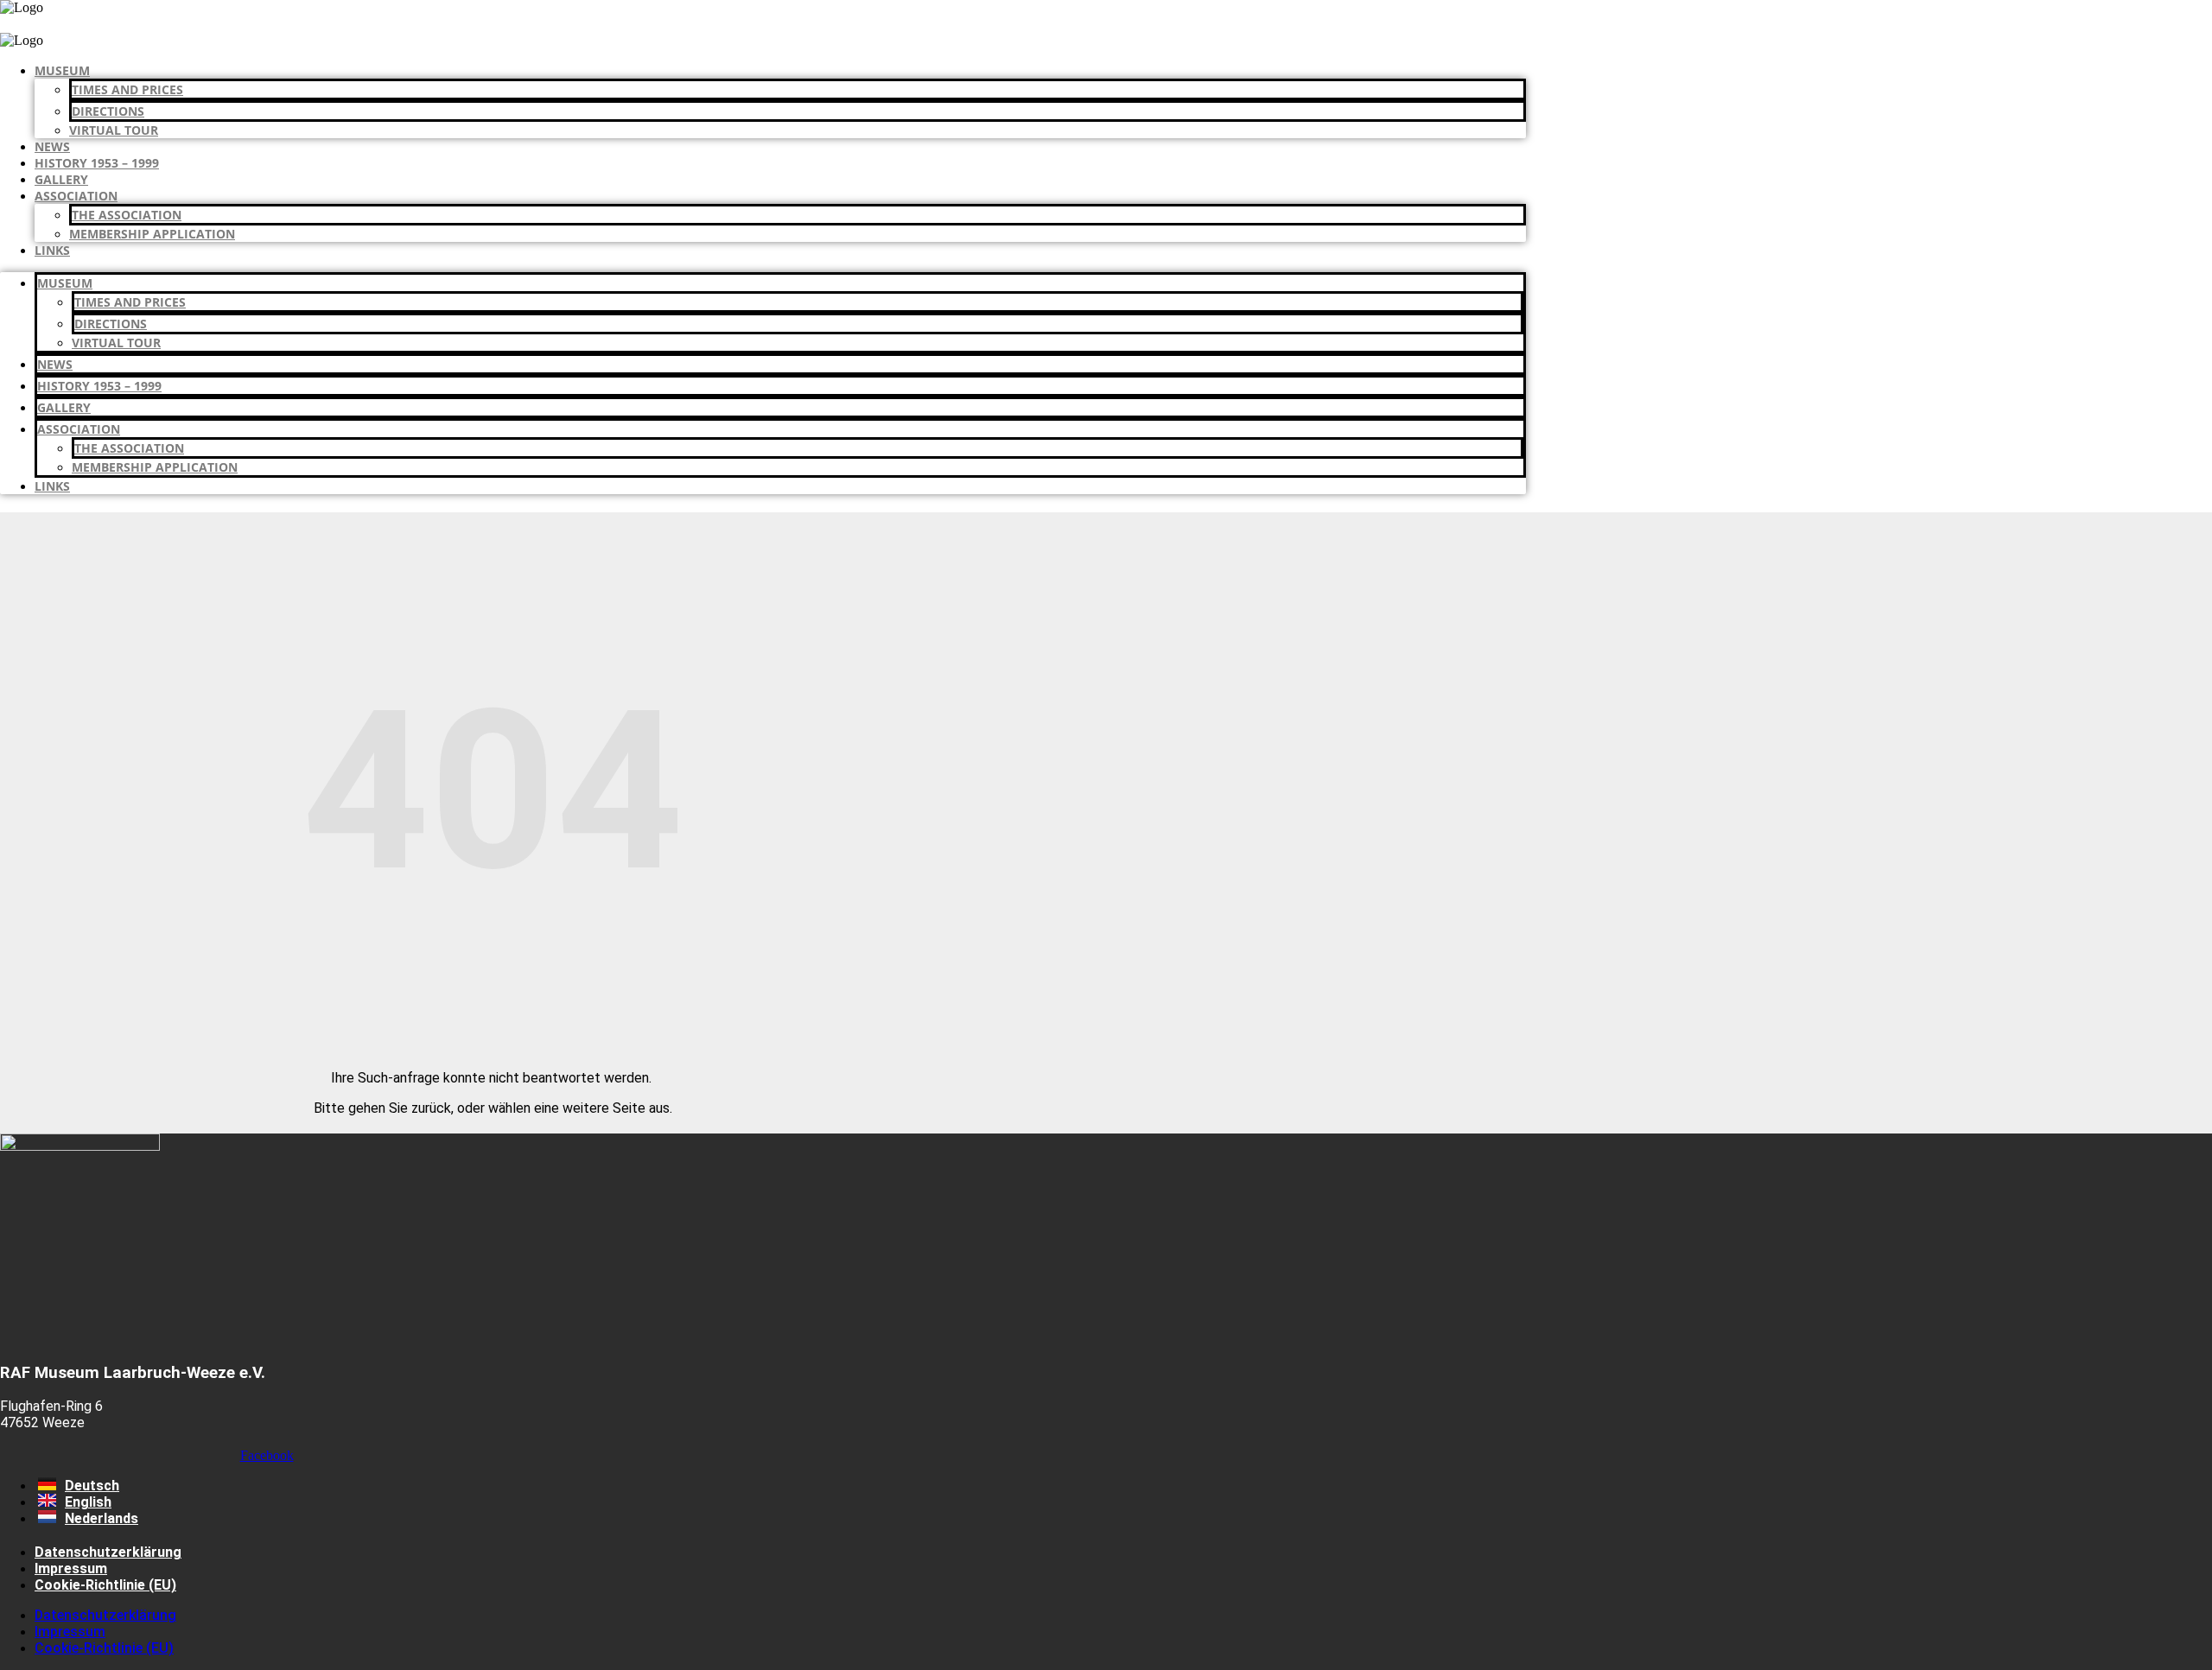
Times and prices (127, 89)
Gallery (61, 179)
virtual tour (114, 130)
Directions (108, 111)
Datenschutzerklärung (108, 1552)
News (52, 146)
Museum (62, 70)
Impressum (71, 1568)
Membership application (152, 234)
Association (76, 196)
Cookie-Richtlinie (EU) (105, 1585)
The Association (127, 215)
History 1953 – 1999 (97, 163)
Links (52, 250)
